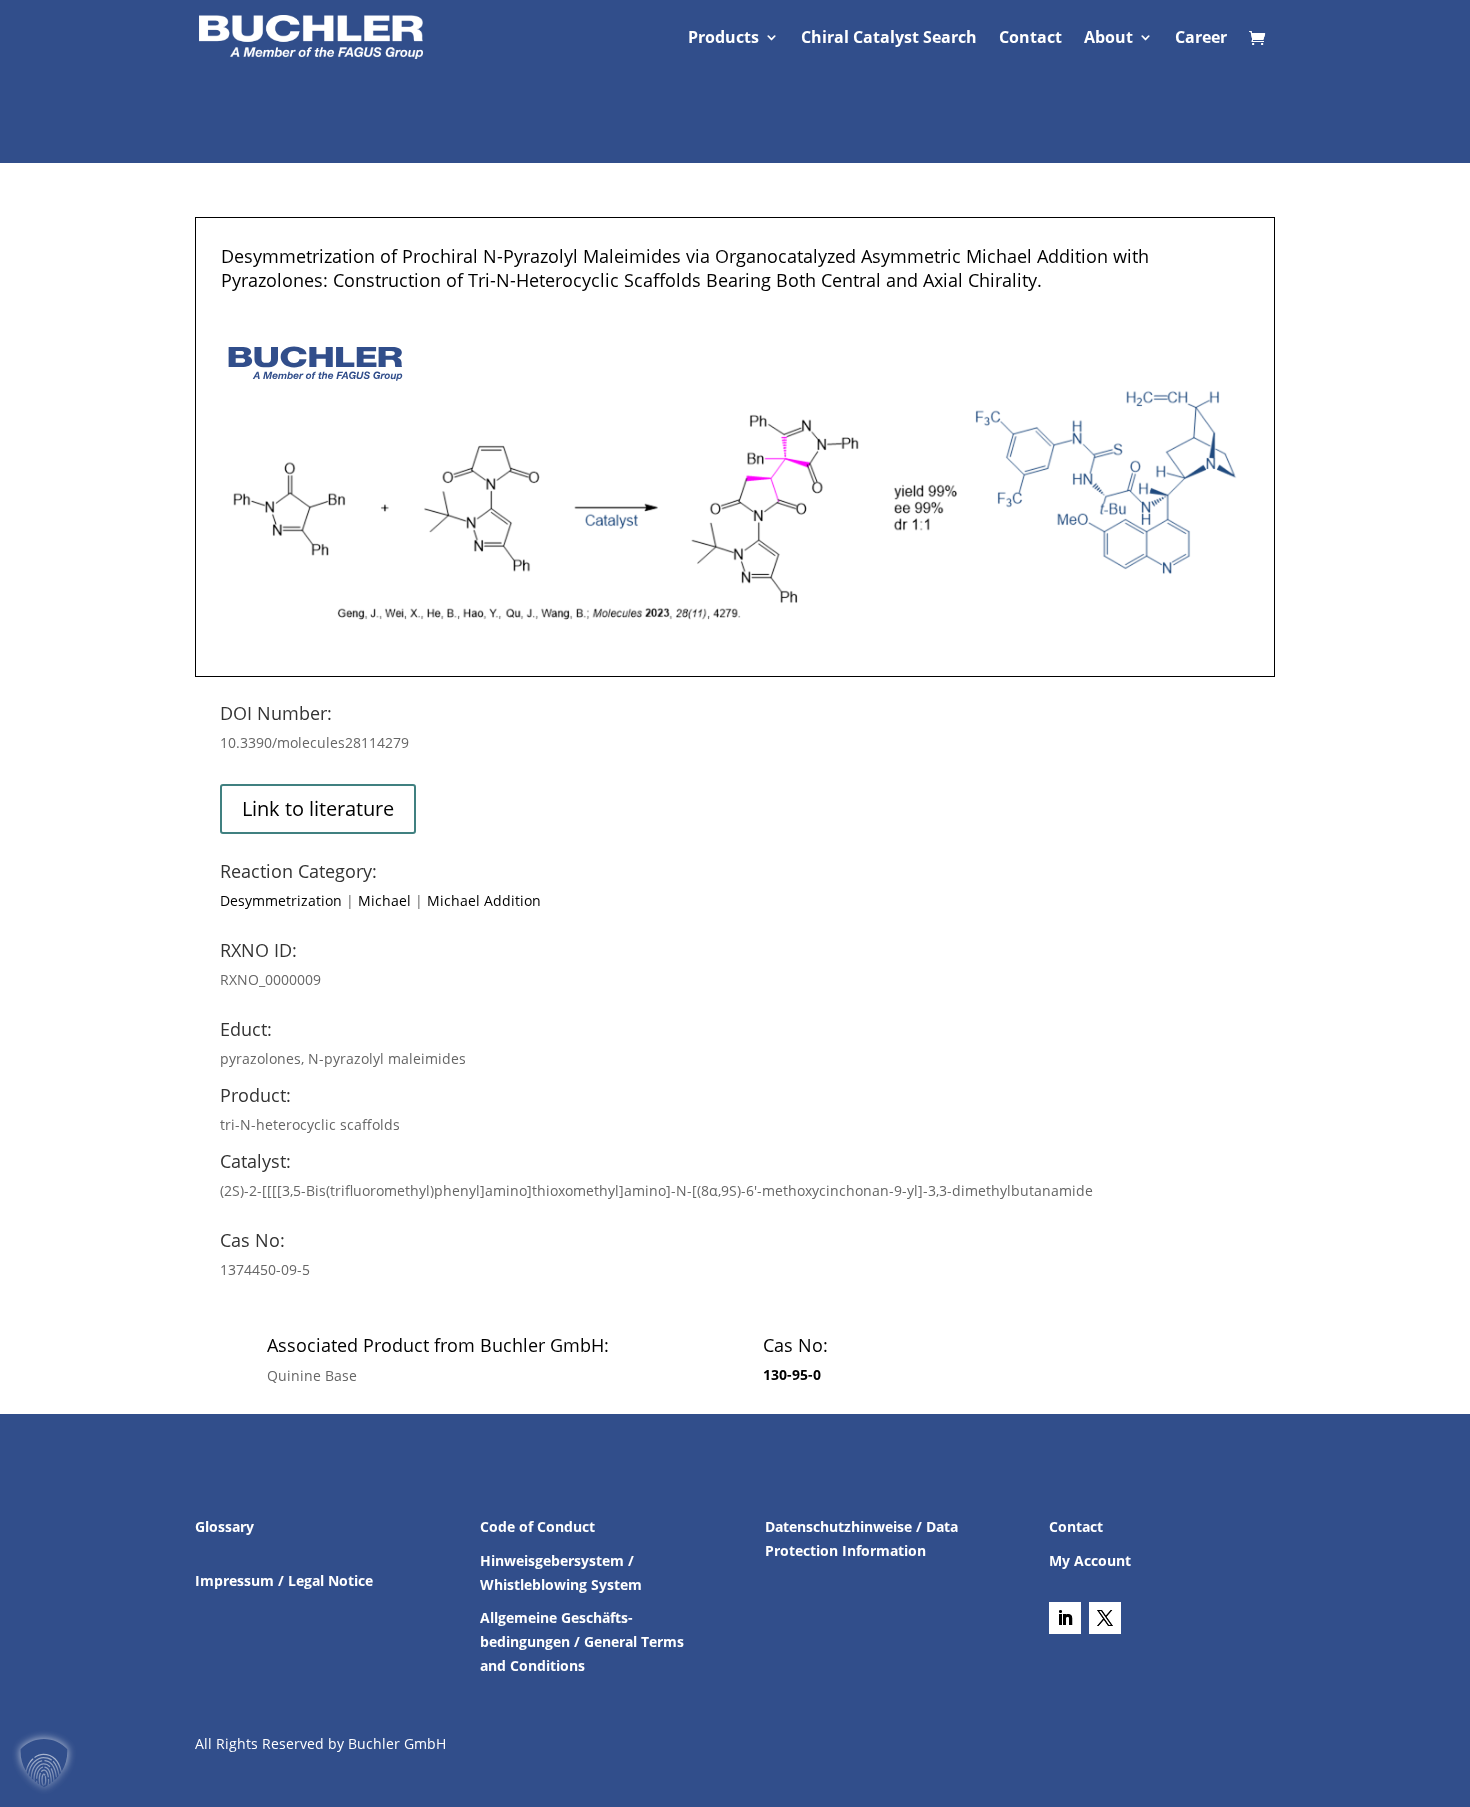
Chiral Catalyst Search (889, 39)
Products (723, 39)
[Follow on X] (1105, 1618)
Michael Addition (484, 900)
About (1108, 39)
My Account (1090, 1560)
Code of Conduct (537, 1526)
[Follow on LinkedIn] (1065, 1618)
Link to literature (318, 808)
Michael (384, 900)
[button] (44, 1763)
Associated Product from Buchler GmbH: (438, 1345)
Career (1201, 39)
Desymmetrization (281, 900)
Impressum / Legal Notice (284, 1580)
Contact (1030, 39)
